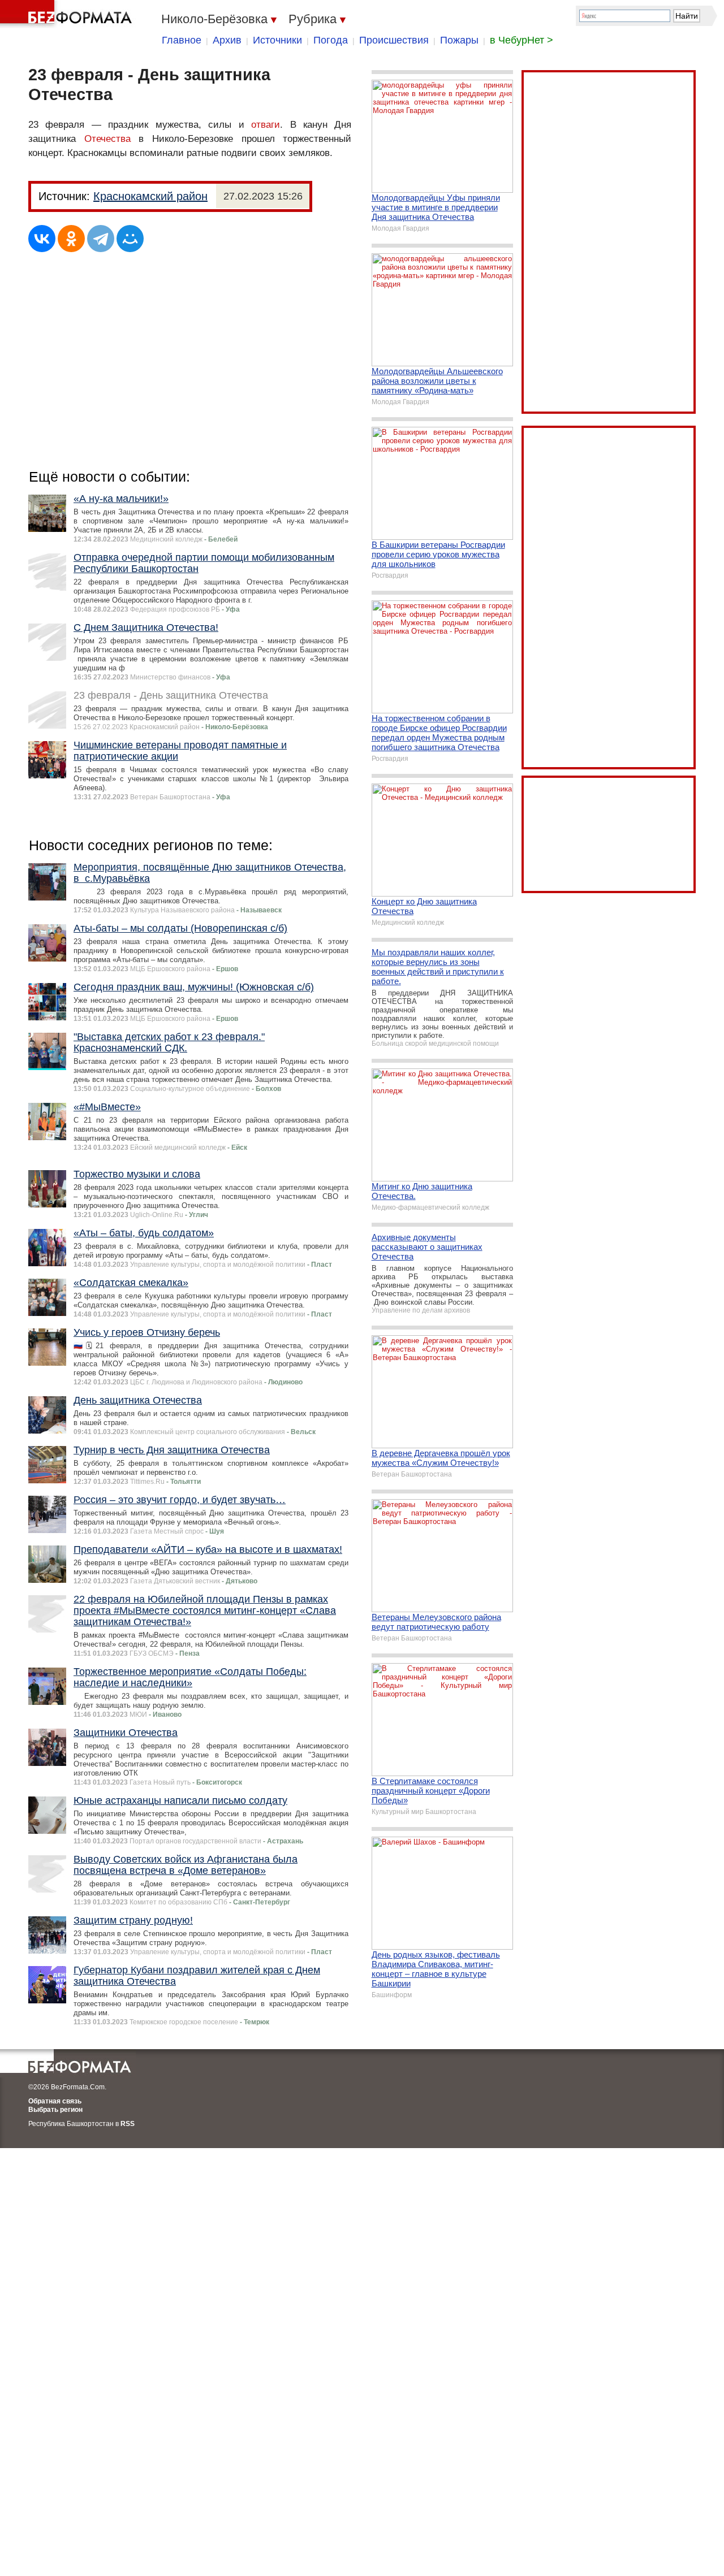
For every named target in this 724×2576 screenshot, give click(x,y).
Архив (227, 40)
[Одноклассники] (71, 239)
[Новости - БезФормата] (68, 14)
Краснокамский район (150, 196)
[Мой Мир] (130, 239)
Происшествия (394, 40)
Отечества (107, 139)
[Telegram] (101, 239)
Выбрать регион (55, 2110)
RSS (128, 2124)
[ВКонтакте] (42, 239)
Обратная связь (55, 2101)
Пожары (459, 40)
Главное (182, 40)
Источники (277, 40)
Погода (331, 40)
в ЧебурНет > (522, 40)
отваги (266, 125)
